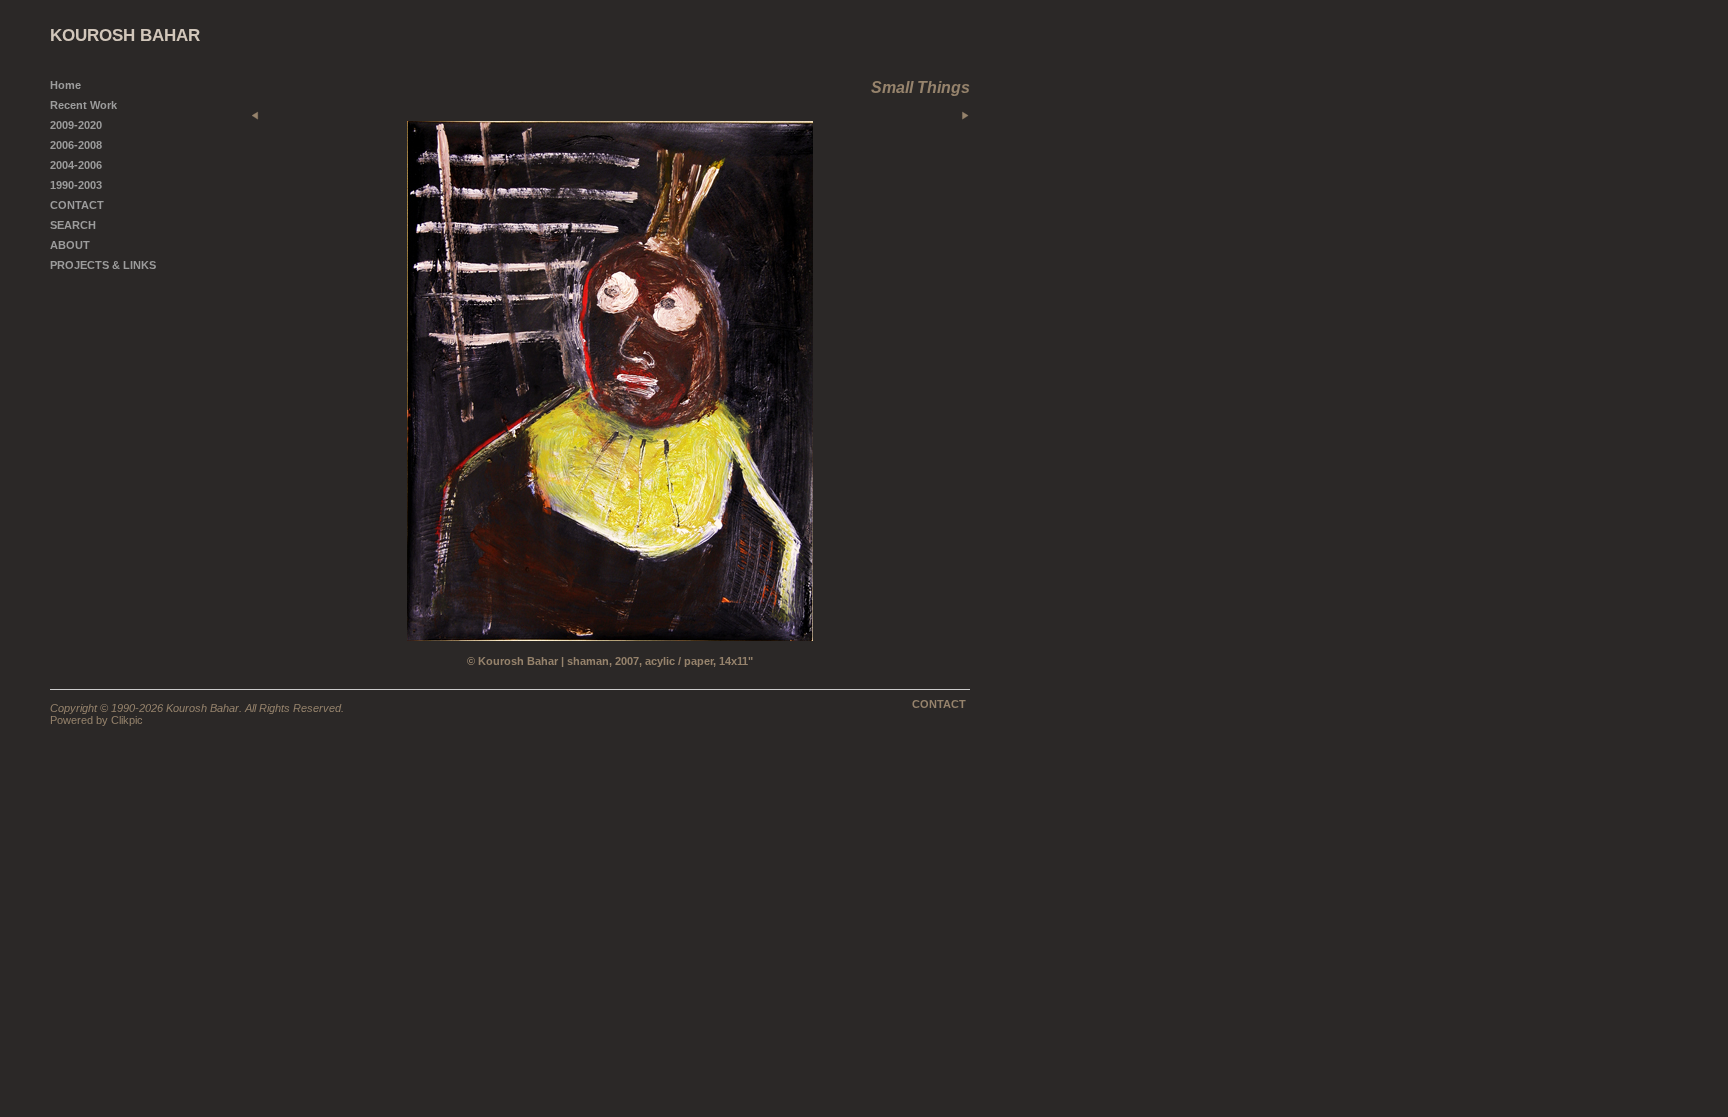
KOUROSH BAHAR (125, 35)
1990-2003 (76, 185)
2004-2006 (76, 165)
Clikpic (127, 720)
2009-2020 (76, 125)
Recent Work (83, 105)
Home (65, 85)
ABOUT (70, 245)
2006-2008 (76, 145)
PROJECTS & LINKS (103, 265)
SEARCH (73, 225)
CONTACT (77, 205)
